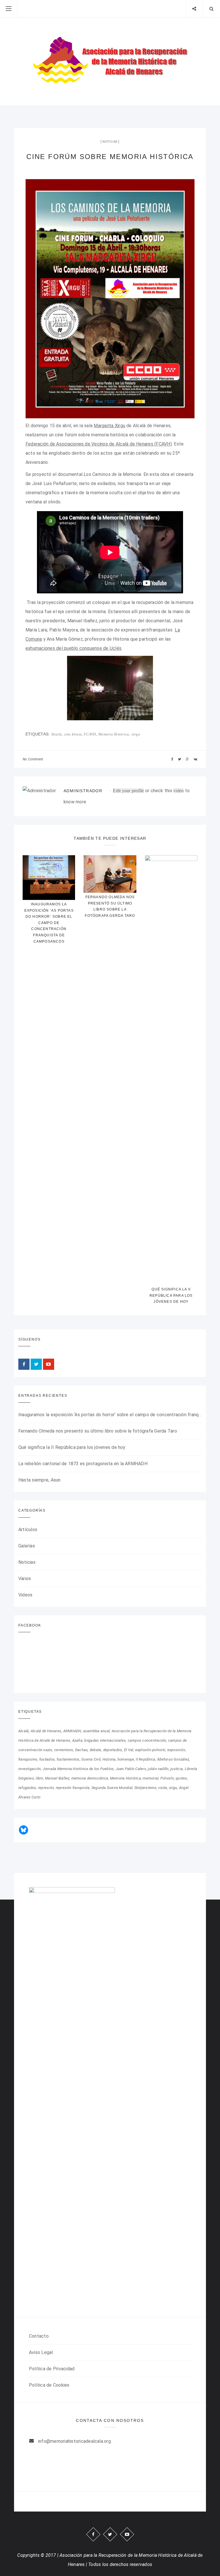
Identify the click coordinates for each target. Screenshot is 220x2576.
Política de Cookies (49, 2385)
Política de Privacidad (52, 2369)
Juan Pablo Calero (131, 1769)
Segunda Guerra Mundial (112, 1788)
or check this (143, 791)
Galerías (27, 1546)
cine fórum (73, 734)
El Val (129, 1750)
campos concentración (147, 1740)
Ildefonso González (173, 1759)
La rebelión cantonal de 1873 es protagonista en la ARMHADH (83, 1464)
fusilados (47, 1759)
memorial (151, 1778)
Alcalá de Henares (46, 1731)
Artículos (28, 1530)
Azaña (77, 1740)
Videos (25, 1595)
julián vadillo (158, 1769)
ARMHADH (72, 1731)
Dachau (81, 1750)
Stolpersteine (145, 1788)
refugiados (27, 1788)
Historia (109, 1759)
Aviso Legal (41, 2352)
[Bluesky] (23, 1830)
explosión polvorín (150, 1750)
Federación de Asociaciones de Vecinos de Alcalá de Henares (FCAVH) (99, 444)
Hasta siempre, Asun (40, 1480)
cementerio (64, 1750)
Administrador (83, 791)
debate (95, 1750)
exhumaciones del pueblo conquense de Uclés (73, 648)
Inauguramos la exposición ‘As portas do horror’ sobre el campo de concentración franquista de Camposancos (49, 923)
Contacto (39, 2336)
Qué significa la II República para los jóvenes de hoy (171, 1295)
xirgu (136, 734)
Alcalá (56, 734)
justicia (177, 1769)
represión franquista (73, 1788)
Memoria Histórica (114, 734)
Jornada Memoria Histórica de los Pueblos (78, 1769)
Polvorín (167, 1778)
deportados (113, 1750)
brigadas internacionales (105, 1740)
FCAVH (90, 734)
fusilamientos (68, 1759)
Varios (25, 1579)
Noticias (110, 142)
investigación (30, 1769)
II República (146, 1759)
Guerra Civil (91, 1759)
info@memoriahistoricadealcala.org (74, 2441)
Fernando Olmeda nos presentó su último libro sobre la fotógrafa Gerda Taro (98, 1431)
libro (39, 1778)
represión (46, 1788)
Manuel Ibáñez (57, 1778)
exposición (176, 1750)
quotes (181, 1778)
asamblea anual (96, 1731)
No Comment (33, 759)
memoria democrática (90, 1778)
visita (163, 1788)
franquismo (28, 1759)
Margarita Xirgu (109, 426)
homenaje (126, 1759)
